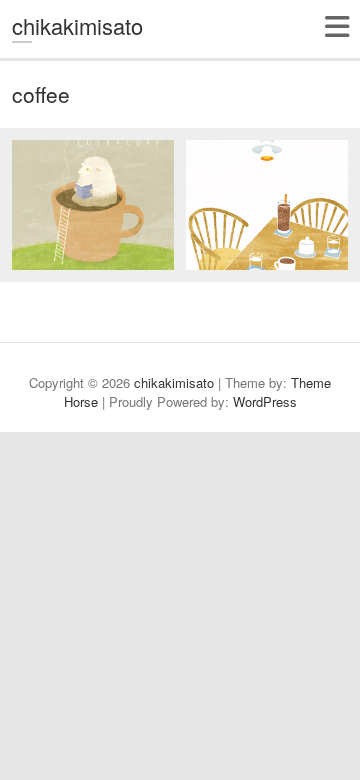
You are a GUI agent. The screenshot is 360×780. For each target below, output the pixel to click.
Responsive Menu (336, 26)
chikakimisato (77, 25)
